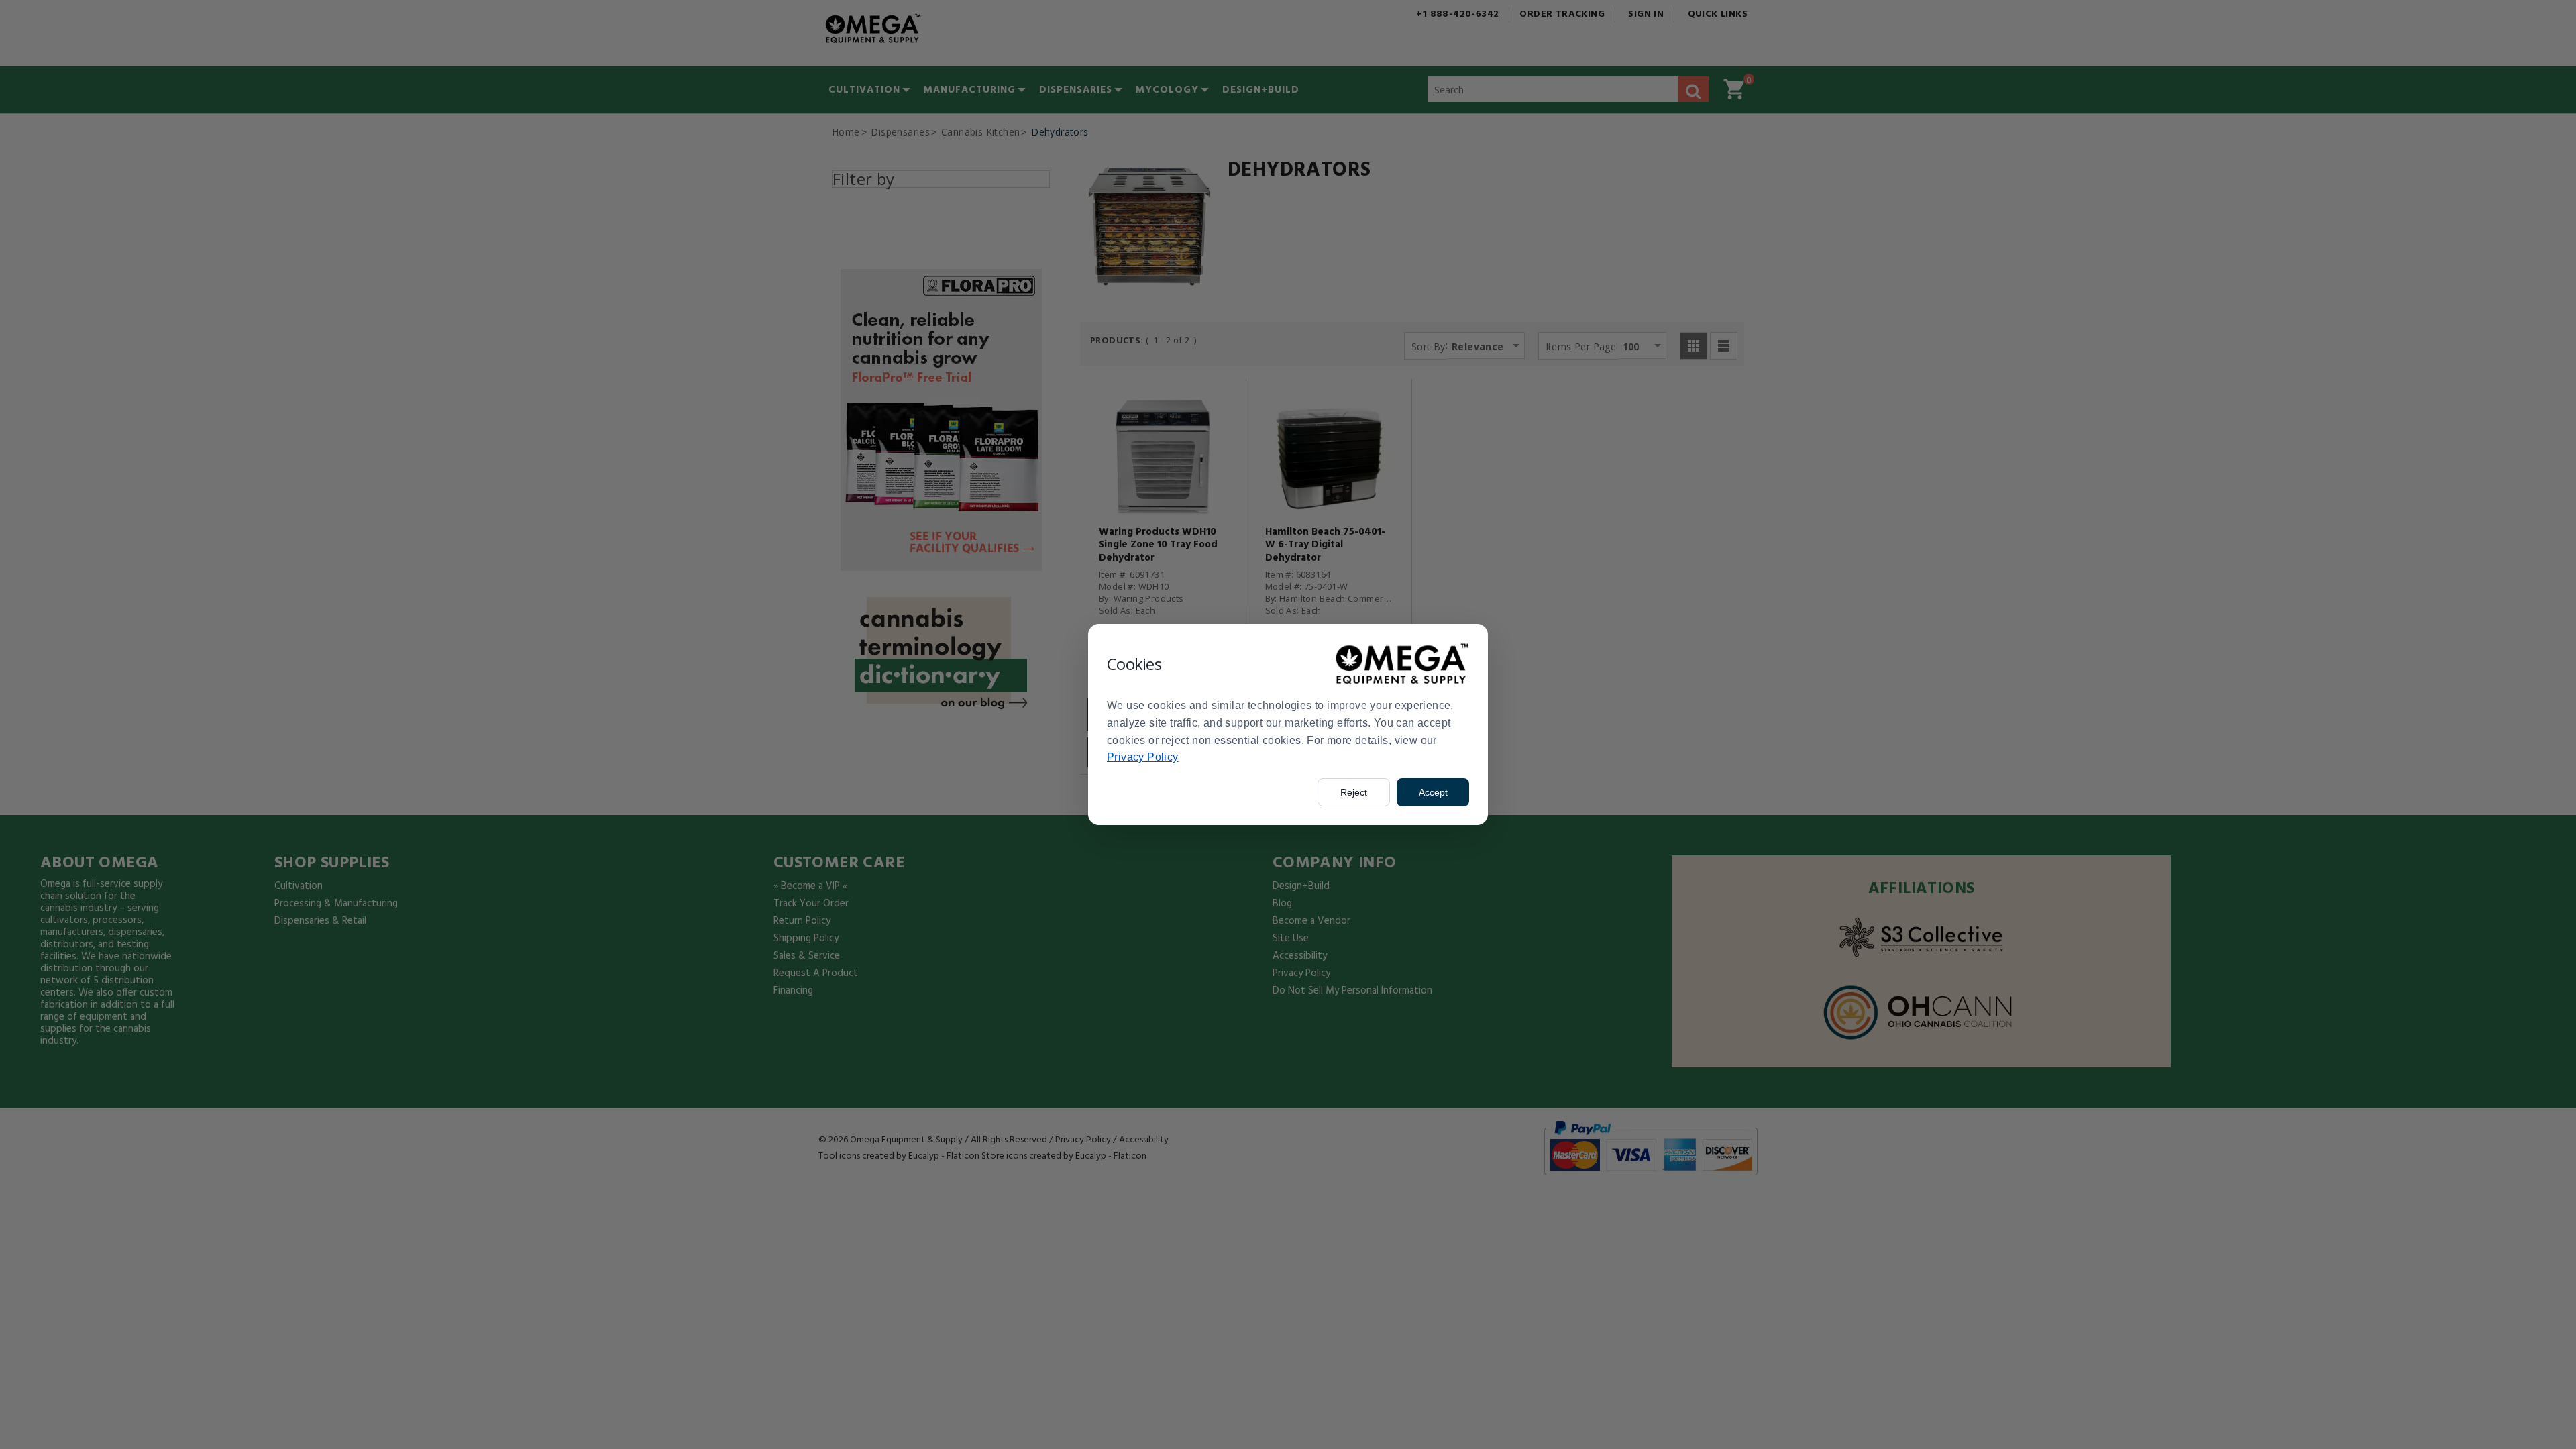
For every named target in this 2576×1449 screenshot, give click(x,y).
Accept (1433, 792)
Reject (1354, 792)
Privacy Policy (1143, 757)
